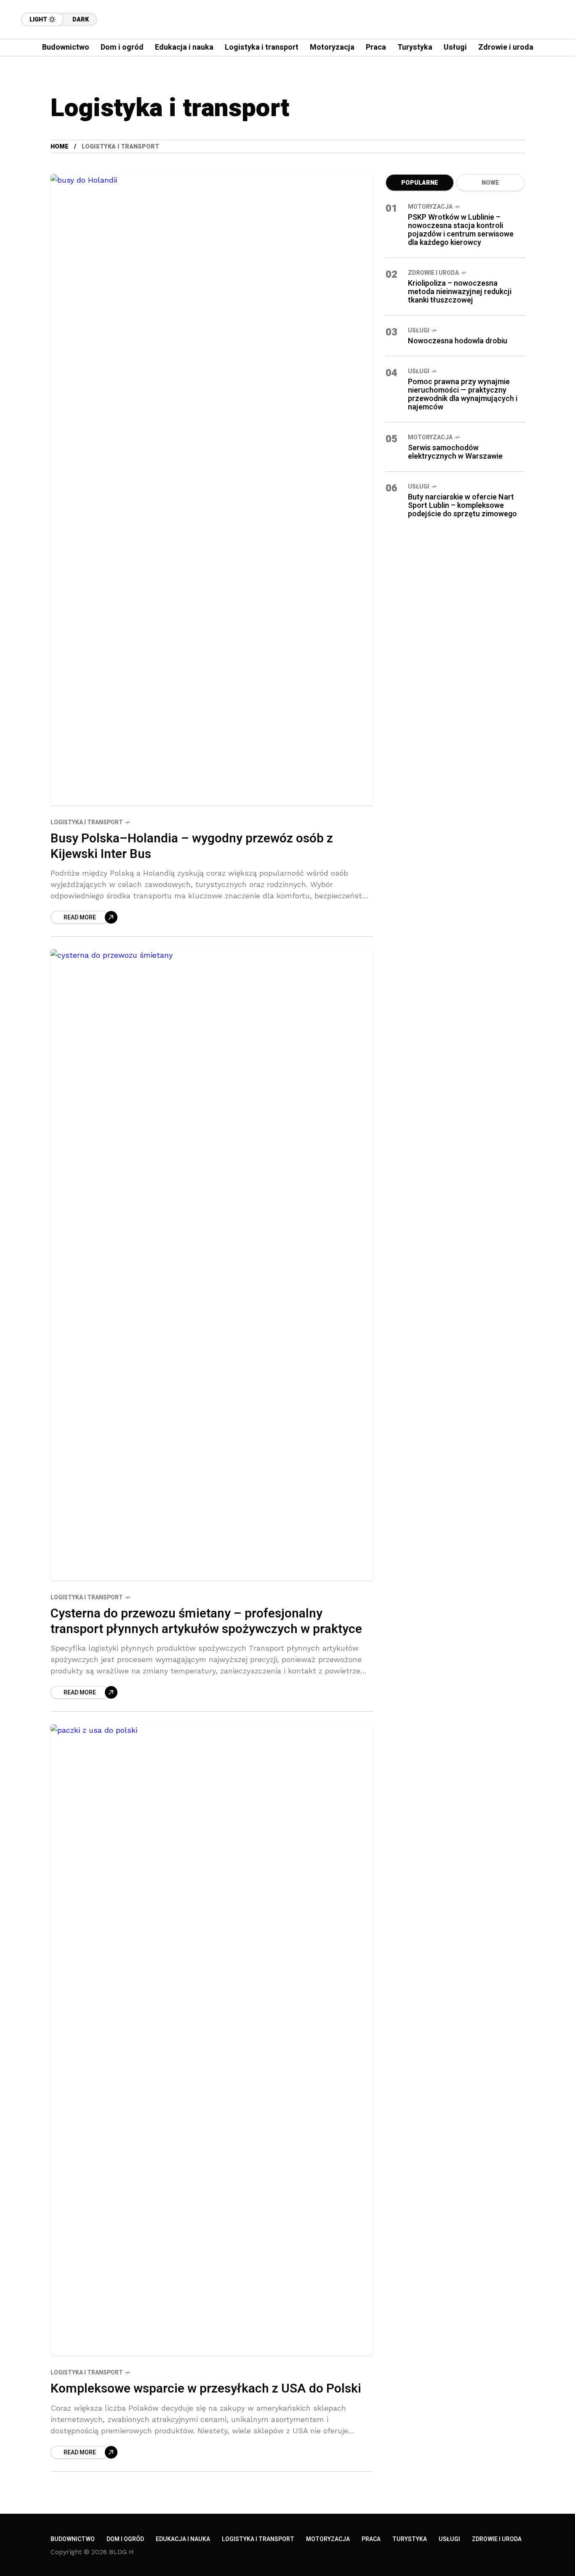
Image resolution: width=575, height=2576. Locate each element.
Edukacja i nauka (183, 2539)
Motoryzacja (430, 207)
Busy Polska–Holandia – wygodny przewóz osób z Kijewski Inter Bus (192, 846)
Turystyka (410, 2539)
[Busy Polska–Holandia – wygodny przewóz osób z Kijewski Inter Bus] (212, 490)
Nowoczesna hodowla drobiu (458, 341)
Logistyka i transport (87, 822)
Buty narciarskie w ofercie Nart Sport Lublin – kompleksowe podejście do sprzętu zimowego (462, 506)
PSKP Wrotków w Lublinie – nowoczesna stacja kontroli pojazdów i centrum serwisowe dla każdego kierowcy (461, 230)
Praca (371, 2539)
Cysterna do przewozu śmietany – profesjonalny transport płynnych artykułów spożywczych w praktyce (206, 1621)
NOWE (490, 183)
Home (60, 147)
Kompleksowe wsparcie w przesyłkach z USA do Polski (206, 2389)
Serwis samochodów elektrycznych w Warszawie (455, 452)
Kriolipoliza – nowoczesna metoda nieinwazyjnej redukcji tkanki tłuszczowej (460, 292)
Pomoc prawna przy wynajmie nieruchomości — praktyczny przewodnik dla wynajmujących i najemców (463, 394)
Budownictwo (73, 2539)
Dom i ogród (125, 2539)
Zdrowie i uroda (433, 273)
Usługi (419, 331)
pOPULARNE (420, 183)
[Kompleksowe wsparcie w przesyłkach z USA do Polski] (212, 2040)
